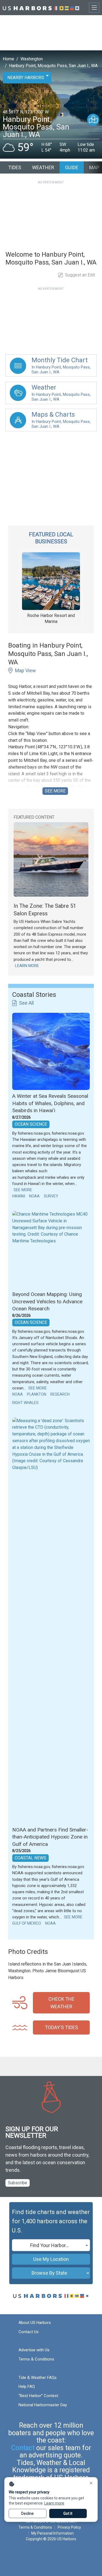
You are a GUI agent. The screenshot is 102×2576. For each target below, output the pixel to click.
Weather (43, 167)
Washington (32, 59)
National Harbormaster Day (43, 2405)
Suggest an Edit (80, 275)
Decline (27, 2513)
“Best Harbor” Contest (38, 2396)
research (60, 1394)
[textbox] (51, 2245)
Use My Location (51, 2259)
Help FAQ (27, 2386)
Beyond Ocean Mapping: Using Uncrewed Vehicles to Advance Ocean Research (47, 1301)
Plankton (37, 1394)
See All (26, 1003)
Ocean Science (31, 1124)
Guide (72, 167)
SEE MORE (55, 791)
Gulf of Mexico (27, 1923)
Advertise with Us (34, 2350)
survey (51, 1196)
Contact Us (29, 2332)
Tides (15, 167)
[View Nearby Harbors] (93, 120)
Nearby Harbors (26, 78)
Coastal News (30, 1858)
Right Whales (25, 1403)
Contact (23, 2448)
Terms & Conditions (36, 2359)
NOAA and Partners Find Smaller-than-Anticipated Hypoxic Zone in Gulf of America (50, 1837)
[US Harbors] (41, 7)
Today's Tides (61, 2027)
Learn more (54, 2503)
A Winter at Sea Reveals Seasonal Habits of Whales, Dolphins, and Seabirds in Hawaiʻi (50, 1103)
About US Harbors (35, 2323)
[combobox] (51, 2245)
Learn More (27, 966)
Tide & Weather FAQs (38, 2378)
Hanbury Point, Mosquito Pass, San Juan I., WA (53, 66)
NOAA (34, 1196)
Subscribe (18, 2183)
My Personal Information (52, 2533)
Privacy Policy (69, 2527)
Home (8, 59)
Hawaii (19, 1196)
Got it (68, 2513)
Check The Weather (61, 2003)
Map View (25, 670)
